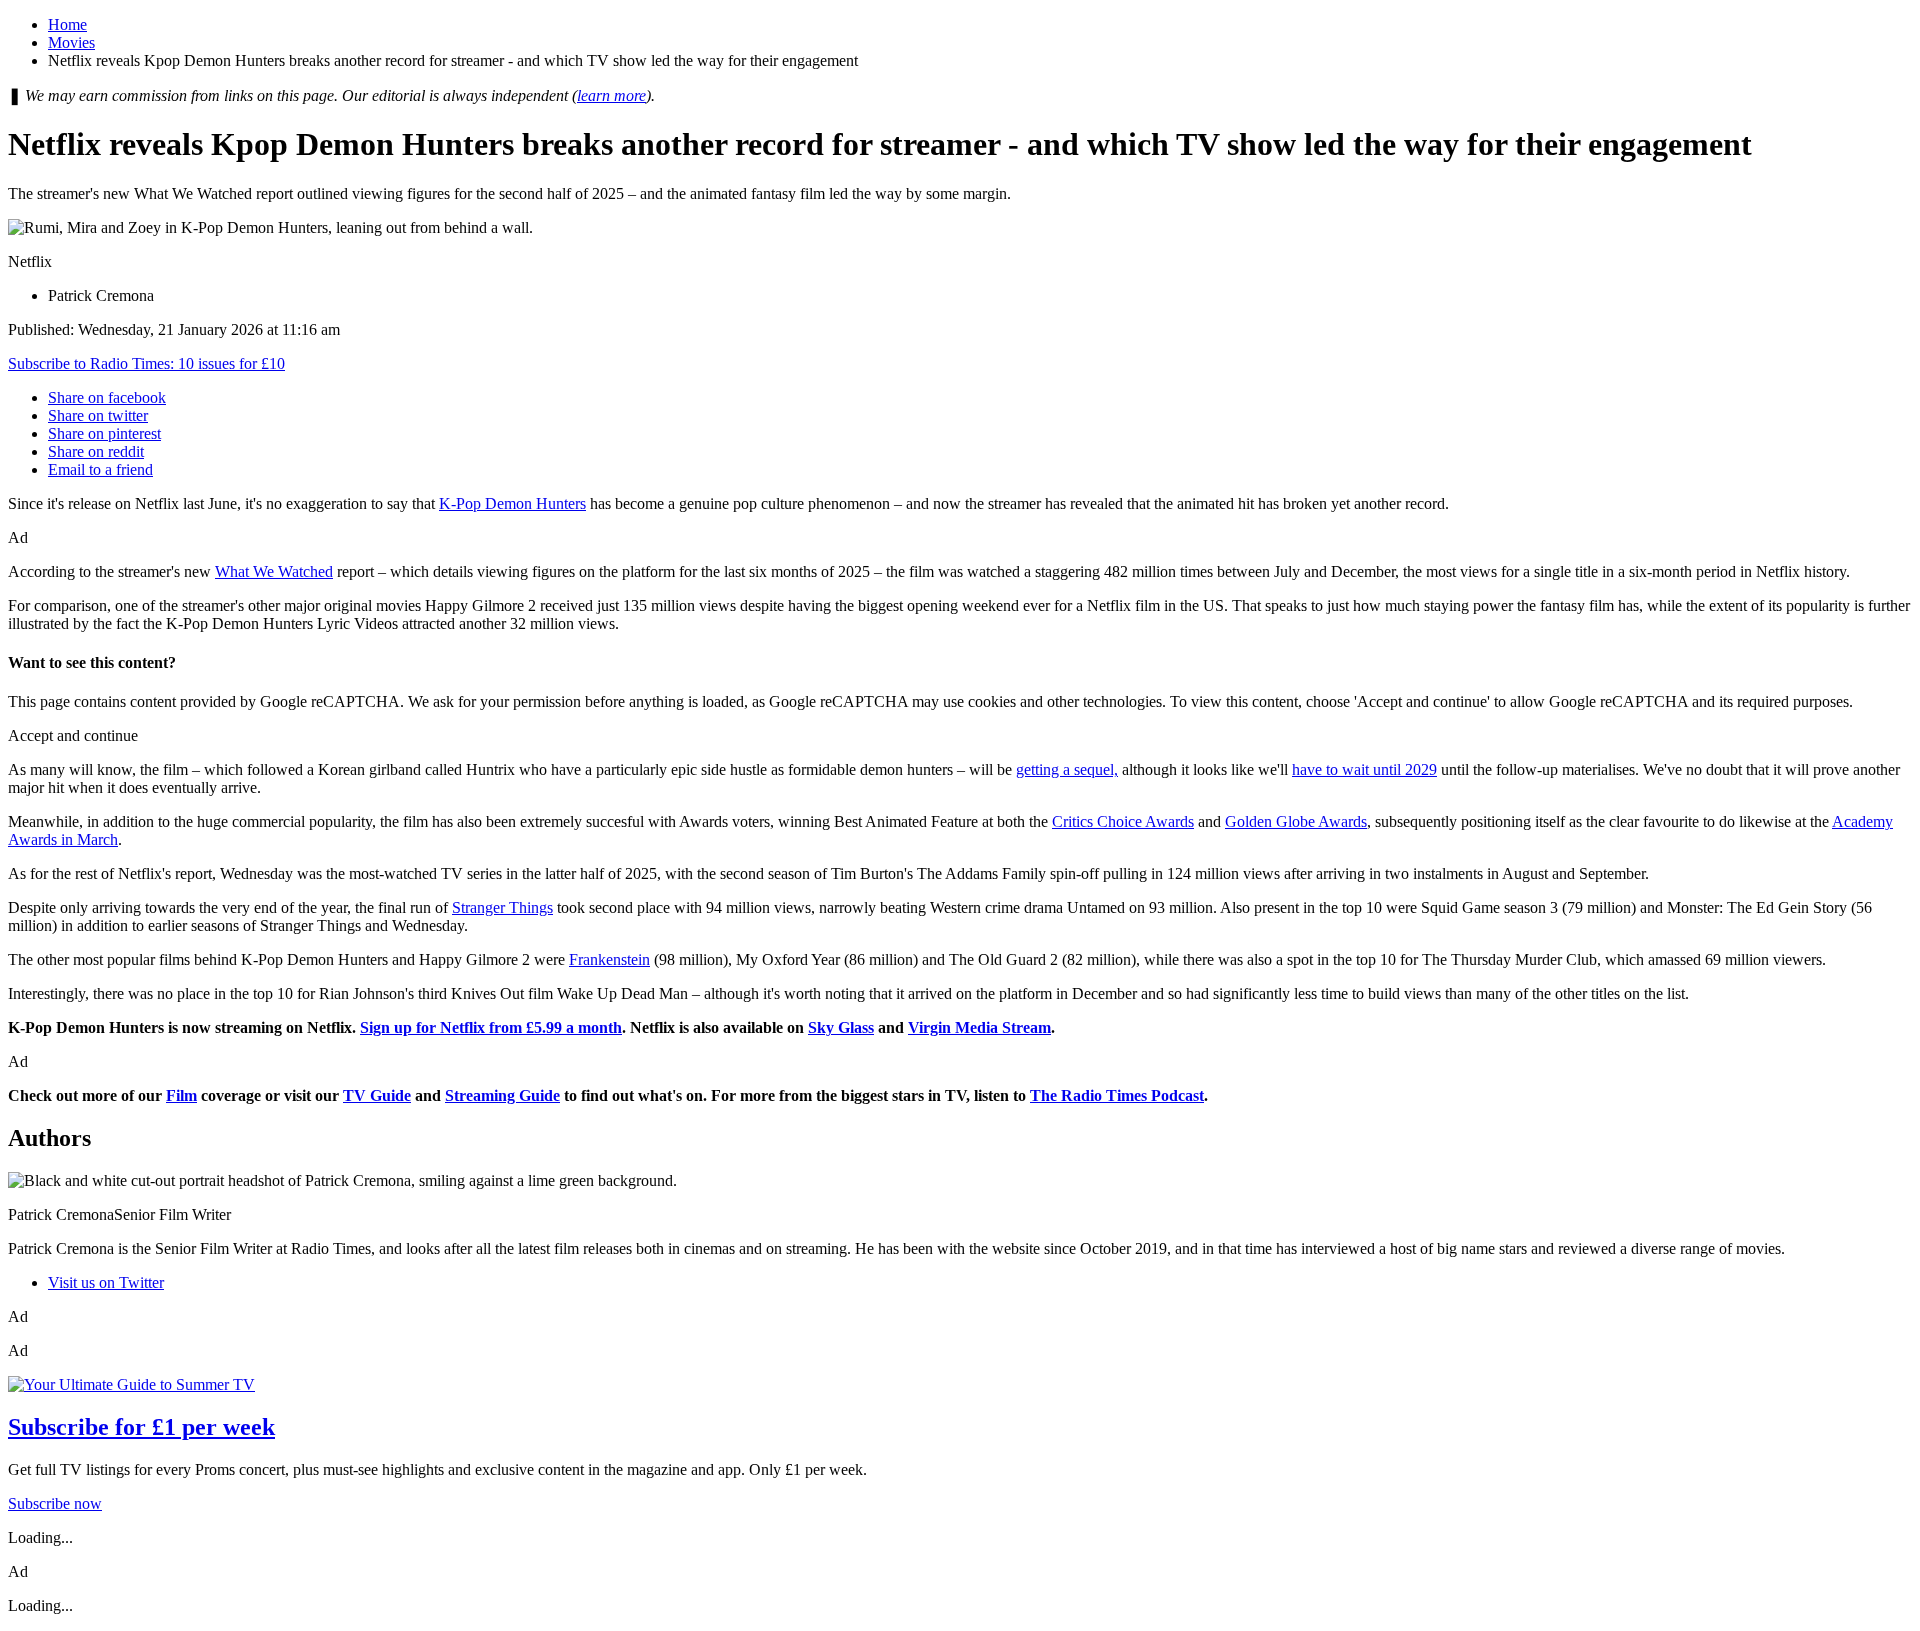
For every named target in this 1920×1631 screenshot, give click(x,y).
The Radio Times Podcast (1117, 1095)
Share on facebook (107, 397)
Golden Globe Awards (1296, 821)
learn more (611, 95)
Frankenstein (609, 959)
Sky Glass (841, 1027)
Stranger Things (502, 907)
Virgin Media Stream (979, 1027)
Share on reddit (96, 451)
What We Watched (274, 571)
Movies (71, 42)
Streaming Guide (502, 1095)
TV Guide (377, 1095)
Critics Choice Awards (1123, 821)
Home (67, 24)
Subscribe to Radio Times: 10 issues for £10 (146, 363)
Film (181, 1095)
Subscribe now (55, 1503)
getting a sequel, (1067, 769)
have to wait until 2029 (1364, 769)
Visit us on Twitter (106, 1282)
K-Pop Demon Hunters (512, 503)
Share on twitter (98, 415)
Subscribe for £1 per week (141, 1427)
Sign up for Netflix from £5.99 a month (491, 1027)
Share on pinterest (104, 433)
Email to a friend (100, 469)
